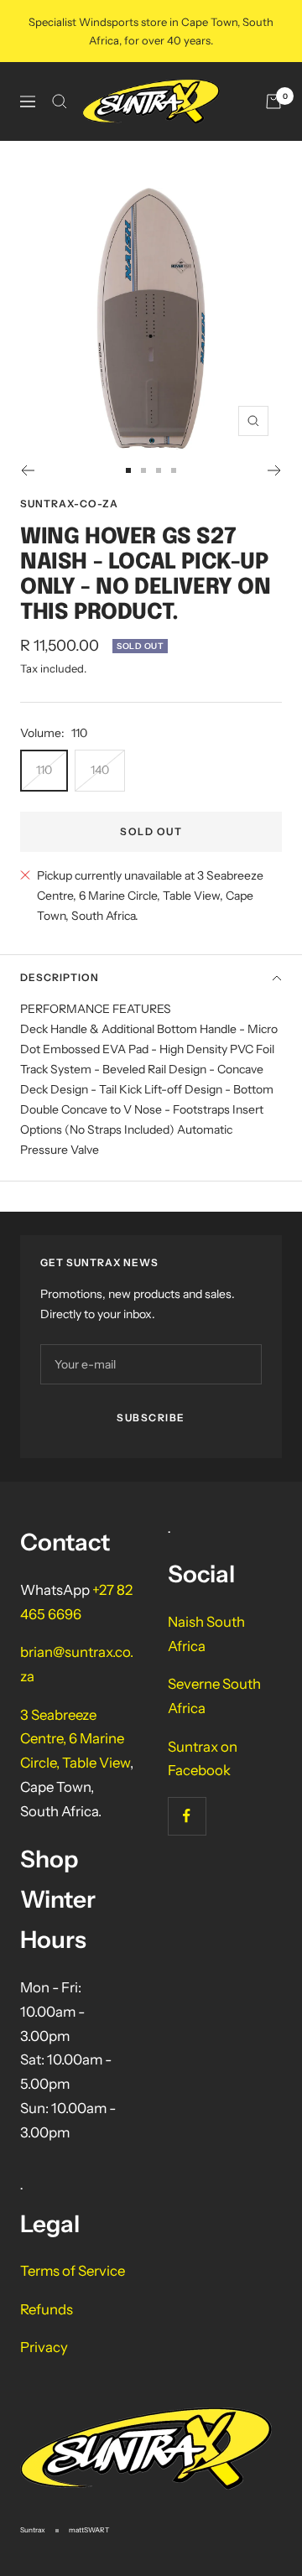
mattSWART (89, 2530)
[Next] (275, 470)
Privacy (44, 2347)
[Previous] (27, 470)
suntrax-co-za (69, 504)
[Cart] (273, 101)
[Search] (60, 101)
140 (100, 770)
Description (60, 977)
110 (44, 770)
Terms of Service (73, 2271)
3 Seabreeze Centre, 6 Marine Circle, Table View (75, 1739)
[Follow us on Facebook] (187, 1816)
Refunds (47, 2309)
